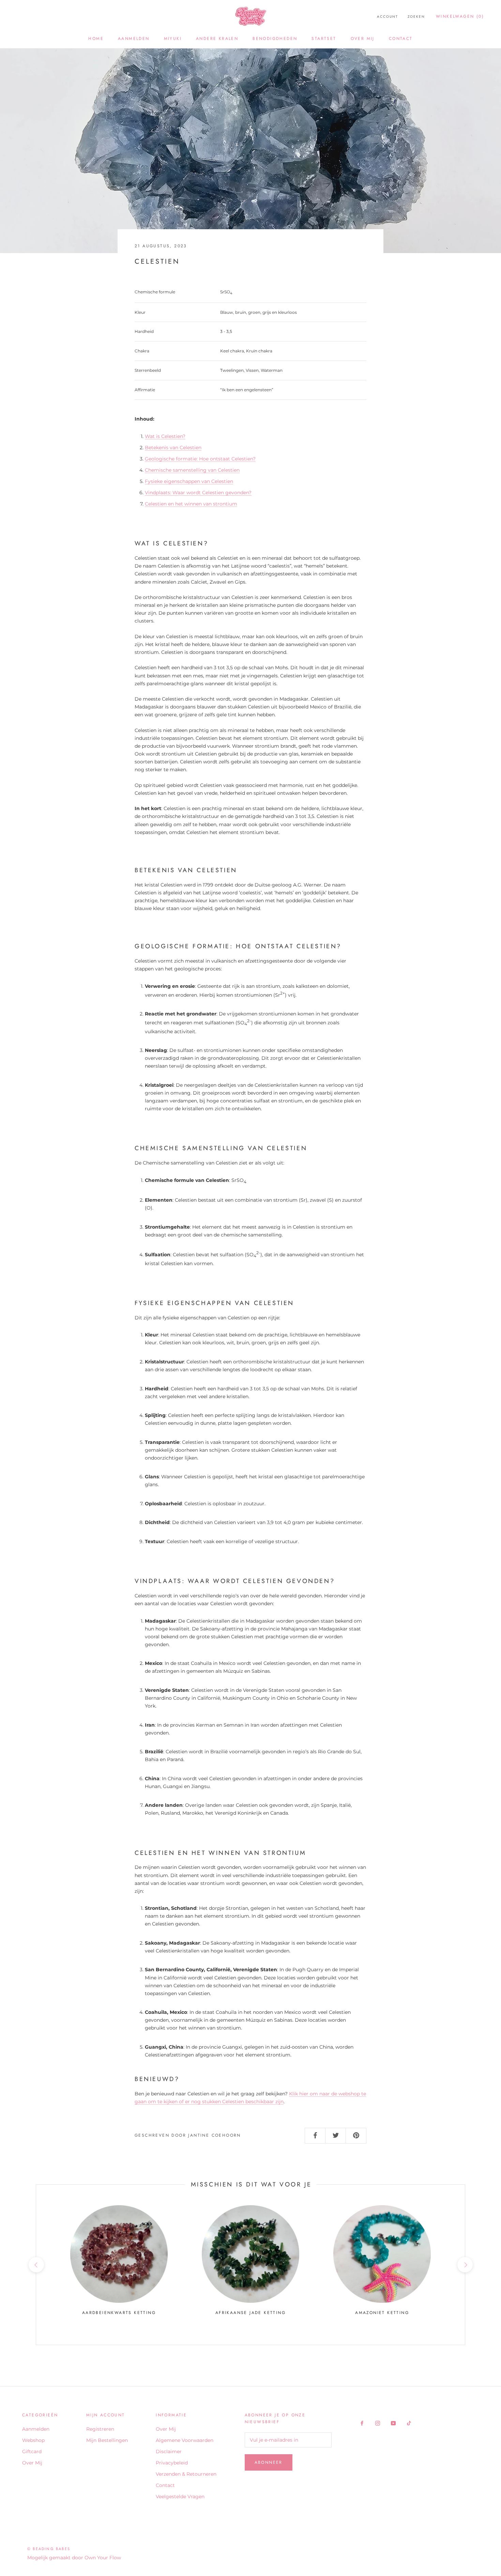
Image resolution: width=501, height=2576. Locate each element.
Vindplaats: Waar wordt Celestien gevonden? (198, 493)
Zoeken (416, 17)
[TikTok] (409, 2423)
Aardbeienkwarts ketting (119, 2313)
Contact (401, 39)
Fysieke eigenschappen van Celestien (189, 481)
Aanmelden (134, 39)
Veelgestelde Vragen (180, 2497)
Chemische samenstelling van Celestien (192, 470)
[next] (465, 2265)
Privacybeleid (172, 2463)
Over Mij (363, 39)
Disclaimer (169, 2451)
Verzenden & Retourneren (186, 2474)
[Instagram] (378, 2423)
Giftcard (32, 2451)
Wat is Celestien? (165, 436)
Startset (324, 39)
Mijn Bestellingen (107, 2440)
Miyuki (173, 39)
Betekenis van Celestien (173, 448)
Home (96, 39)
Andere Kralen (217, 39)
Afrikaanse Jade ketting (250, 2313)
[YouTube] (393, 2423)
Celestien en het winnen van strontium (191, 504)
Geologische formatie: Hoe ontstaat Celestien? (200, 459)
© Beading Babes (49, 2549)
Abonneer (269, 2462)
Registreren (100, 2429)
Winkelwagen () (460, 16)
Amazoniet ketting (382, 2313)
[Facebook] (362, 2423)
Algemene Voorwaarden (185, 2440)
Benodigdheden (275, 39)
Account (388, 17)
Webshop (33, 2440)
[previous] (36, 2265)
